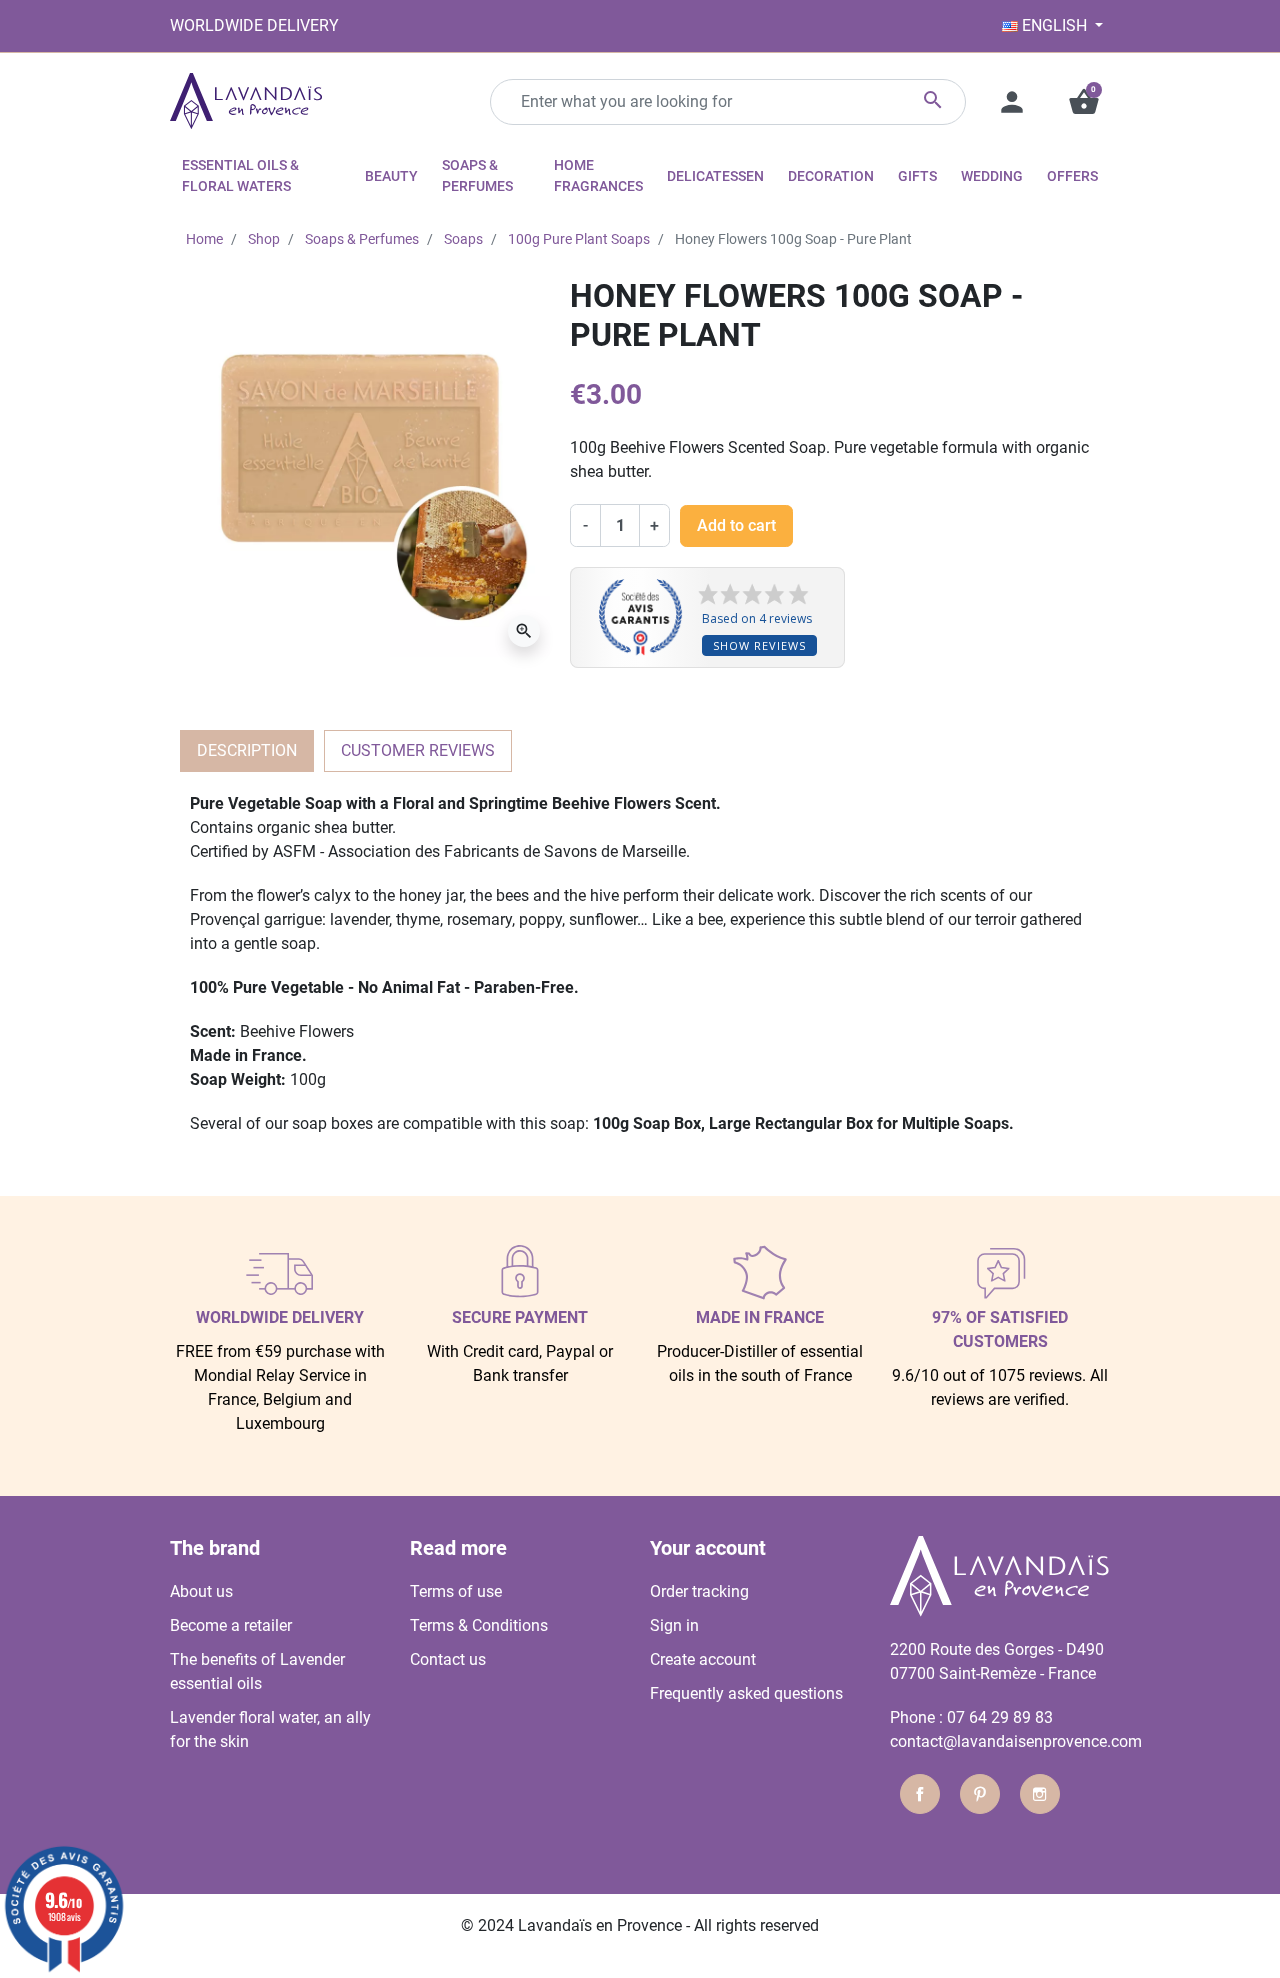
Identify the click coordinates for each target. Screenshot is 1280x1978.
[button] (1084, 102)
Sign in (674, 1625)
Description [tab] (247, 750)
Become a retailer (231, 1625)
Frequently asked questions (746, 1693)
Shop (264, 239)
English (1054, 25)
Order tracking (699, 1591)
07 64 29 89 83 (1000, 1717)
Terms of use (456, 1591)
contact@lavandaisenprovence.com (1016, 1741)
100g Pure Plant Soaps (579, 239)
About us (201, 1591)
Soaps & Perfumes (362, 239)
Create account (703, 1659)
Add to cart (736, 525)
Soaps (463, 239)
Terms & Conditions (479, 1625)
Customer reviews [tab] (418, 750)
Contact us (448, 1659)
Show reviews (759, 645)
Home (204, 239)
